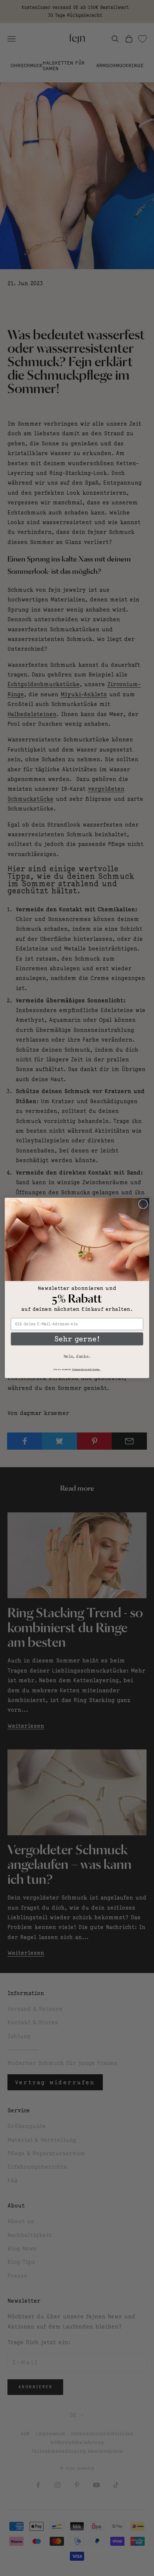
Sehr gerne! (77, 1339)
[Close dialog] (143, 1204)
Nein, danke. (77, 1356)
